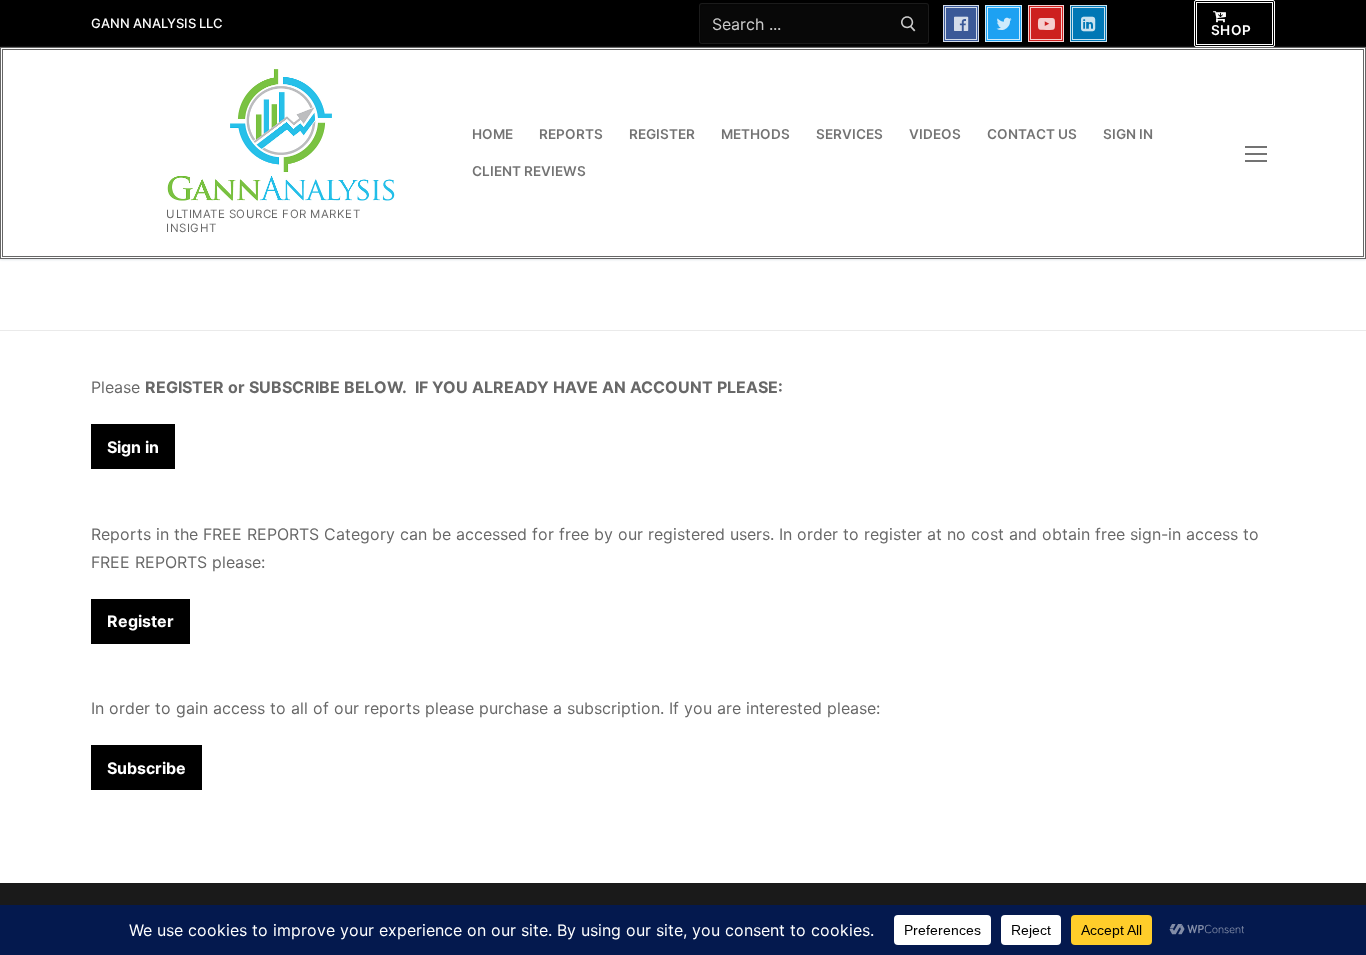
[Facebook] (961, 23)
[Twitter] (1003, 23)
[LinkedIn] (1088, 23)
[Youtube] (1046, 23)
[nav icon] (1260, 154)
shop (1231, 30)
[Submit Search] (907, 23)
